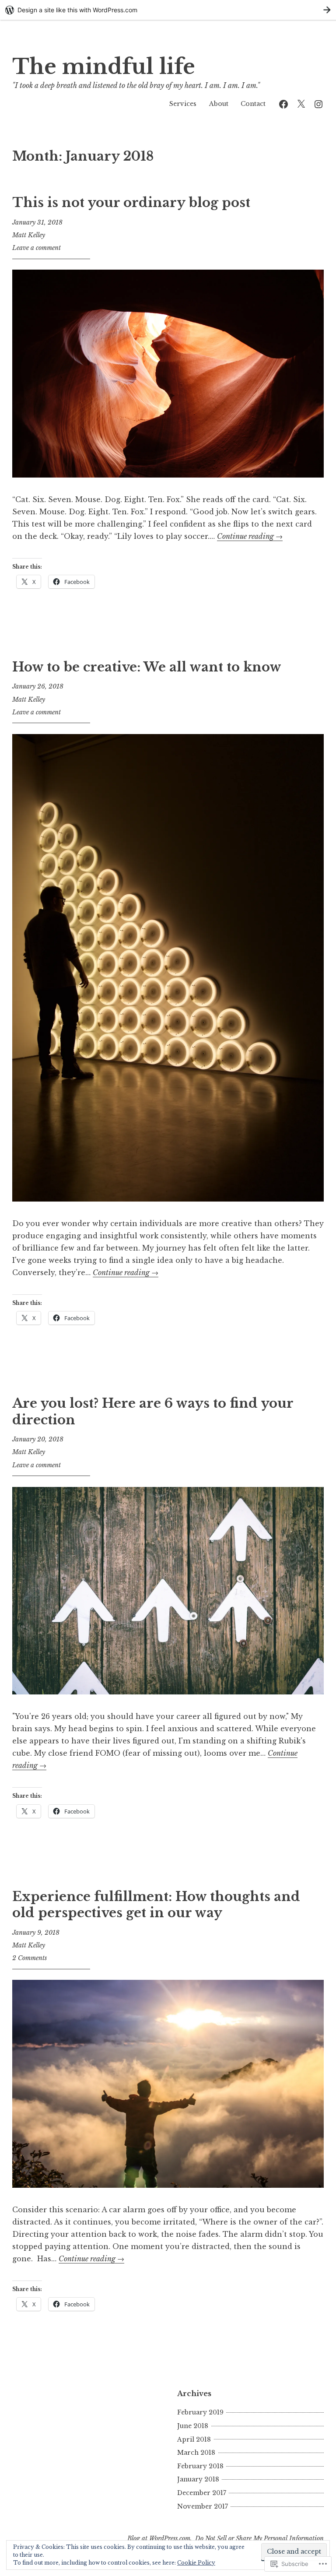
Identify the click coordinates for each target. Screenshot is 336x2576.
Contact (253, 104)
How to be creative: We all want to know (147, 667)
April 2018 (194, 2439)
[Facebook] (283, 104)
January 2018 (198, 2479)
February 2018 (200, 2466)
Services (183, 104)
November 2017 (203, 2506)
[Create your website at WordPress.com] (168, 10)
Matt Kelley (29, 235)
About (219, 104)
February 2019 (200, 2412)
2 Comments (30, 1958)
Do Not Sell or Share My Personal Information (259, 2538)
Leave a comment (37, 248)
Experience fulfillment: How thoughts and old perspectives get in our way (156, 1905)
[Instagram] (318, 104)
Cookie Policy (196, 2563)
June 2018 (193, 2426)
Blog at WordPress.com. (160, 2538)
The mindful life (104, 67)
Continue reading (250, 536)
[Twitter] (301, 104)
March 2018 (196, 2453)
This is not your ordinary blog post (131, 203)
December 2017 (202, 2493)
